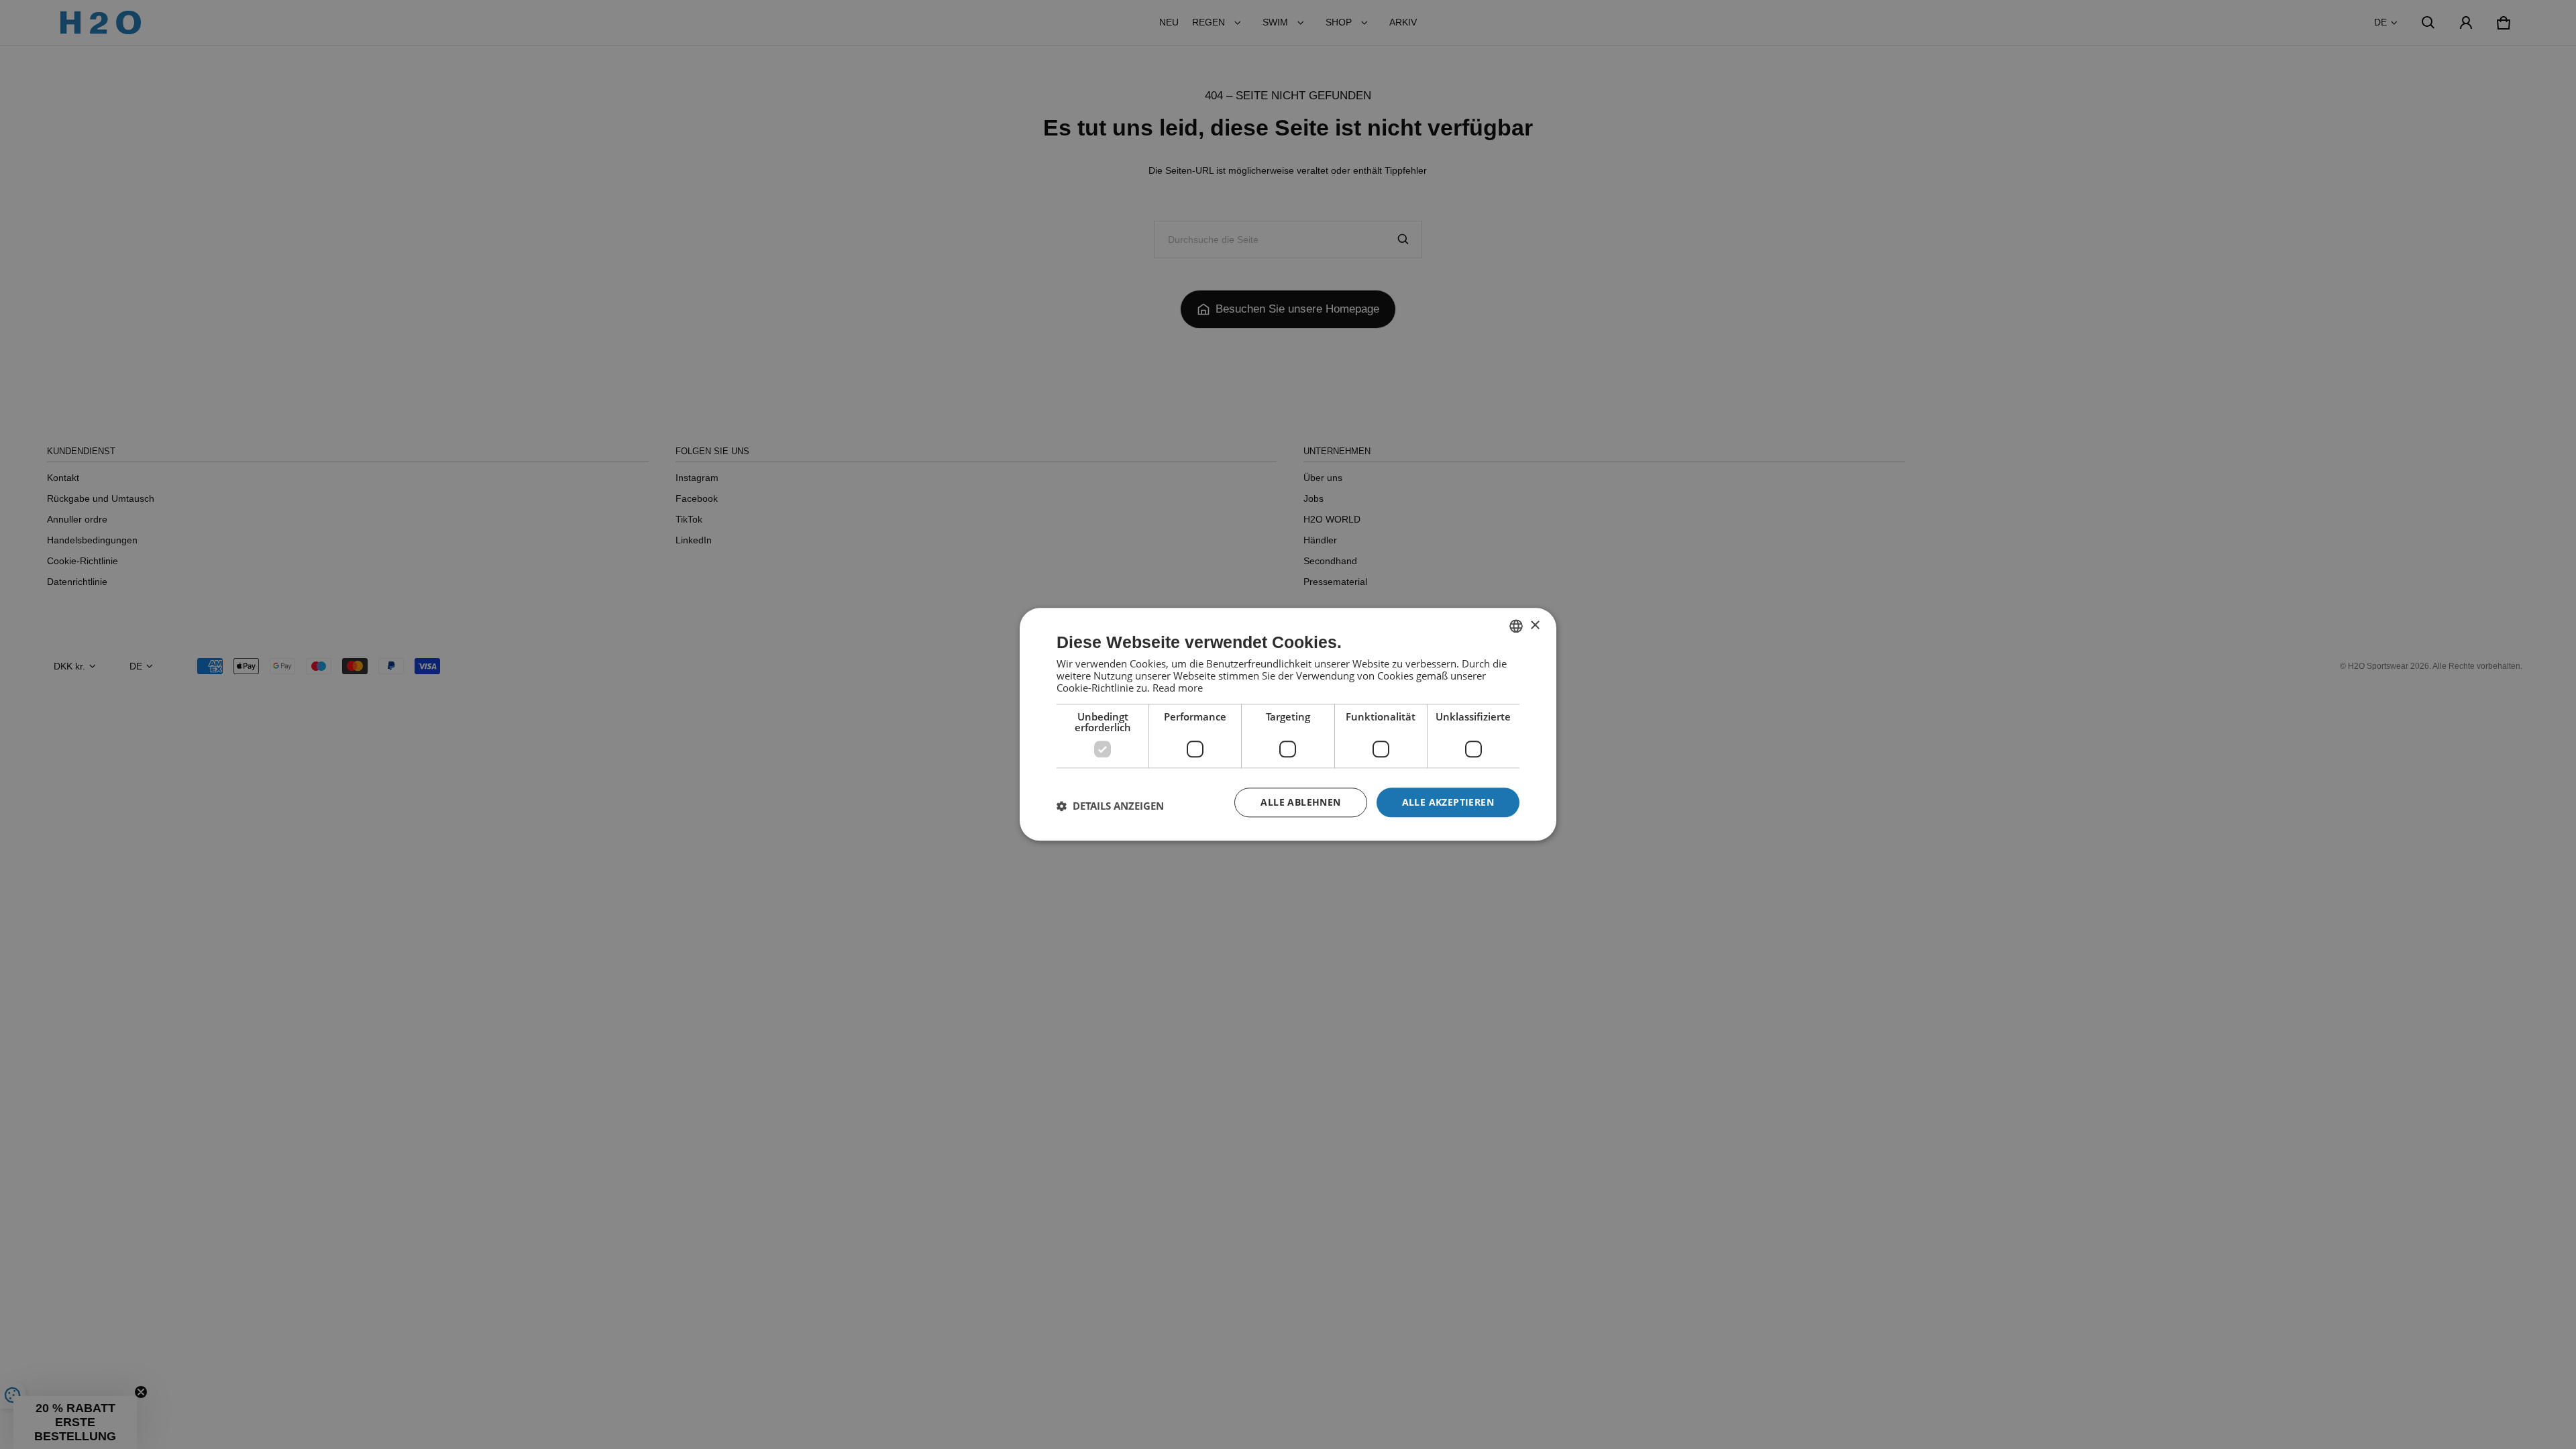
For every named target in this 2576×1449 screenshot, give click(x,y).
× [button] (1535, 626)
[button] (1110, 806)
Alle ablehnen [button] (1300, 802)
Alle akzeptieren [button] (1448, 802)
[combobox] (1516, 626)
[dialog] (1288, 724)
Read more (1178, 688)
